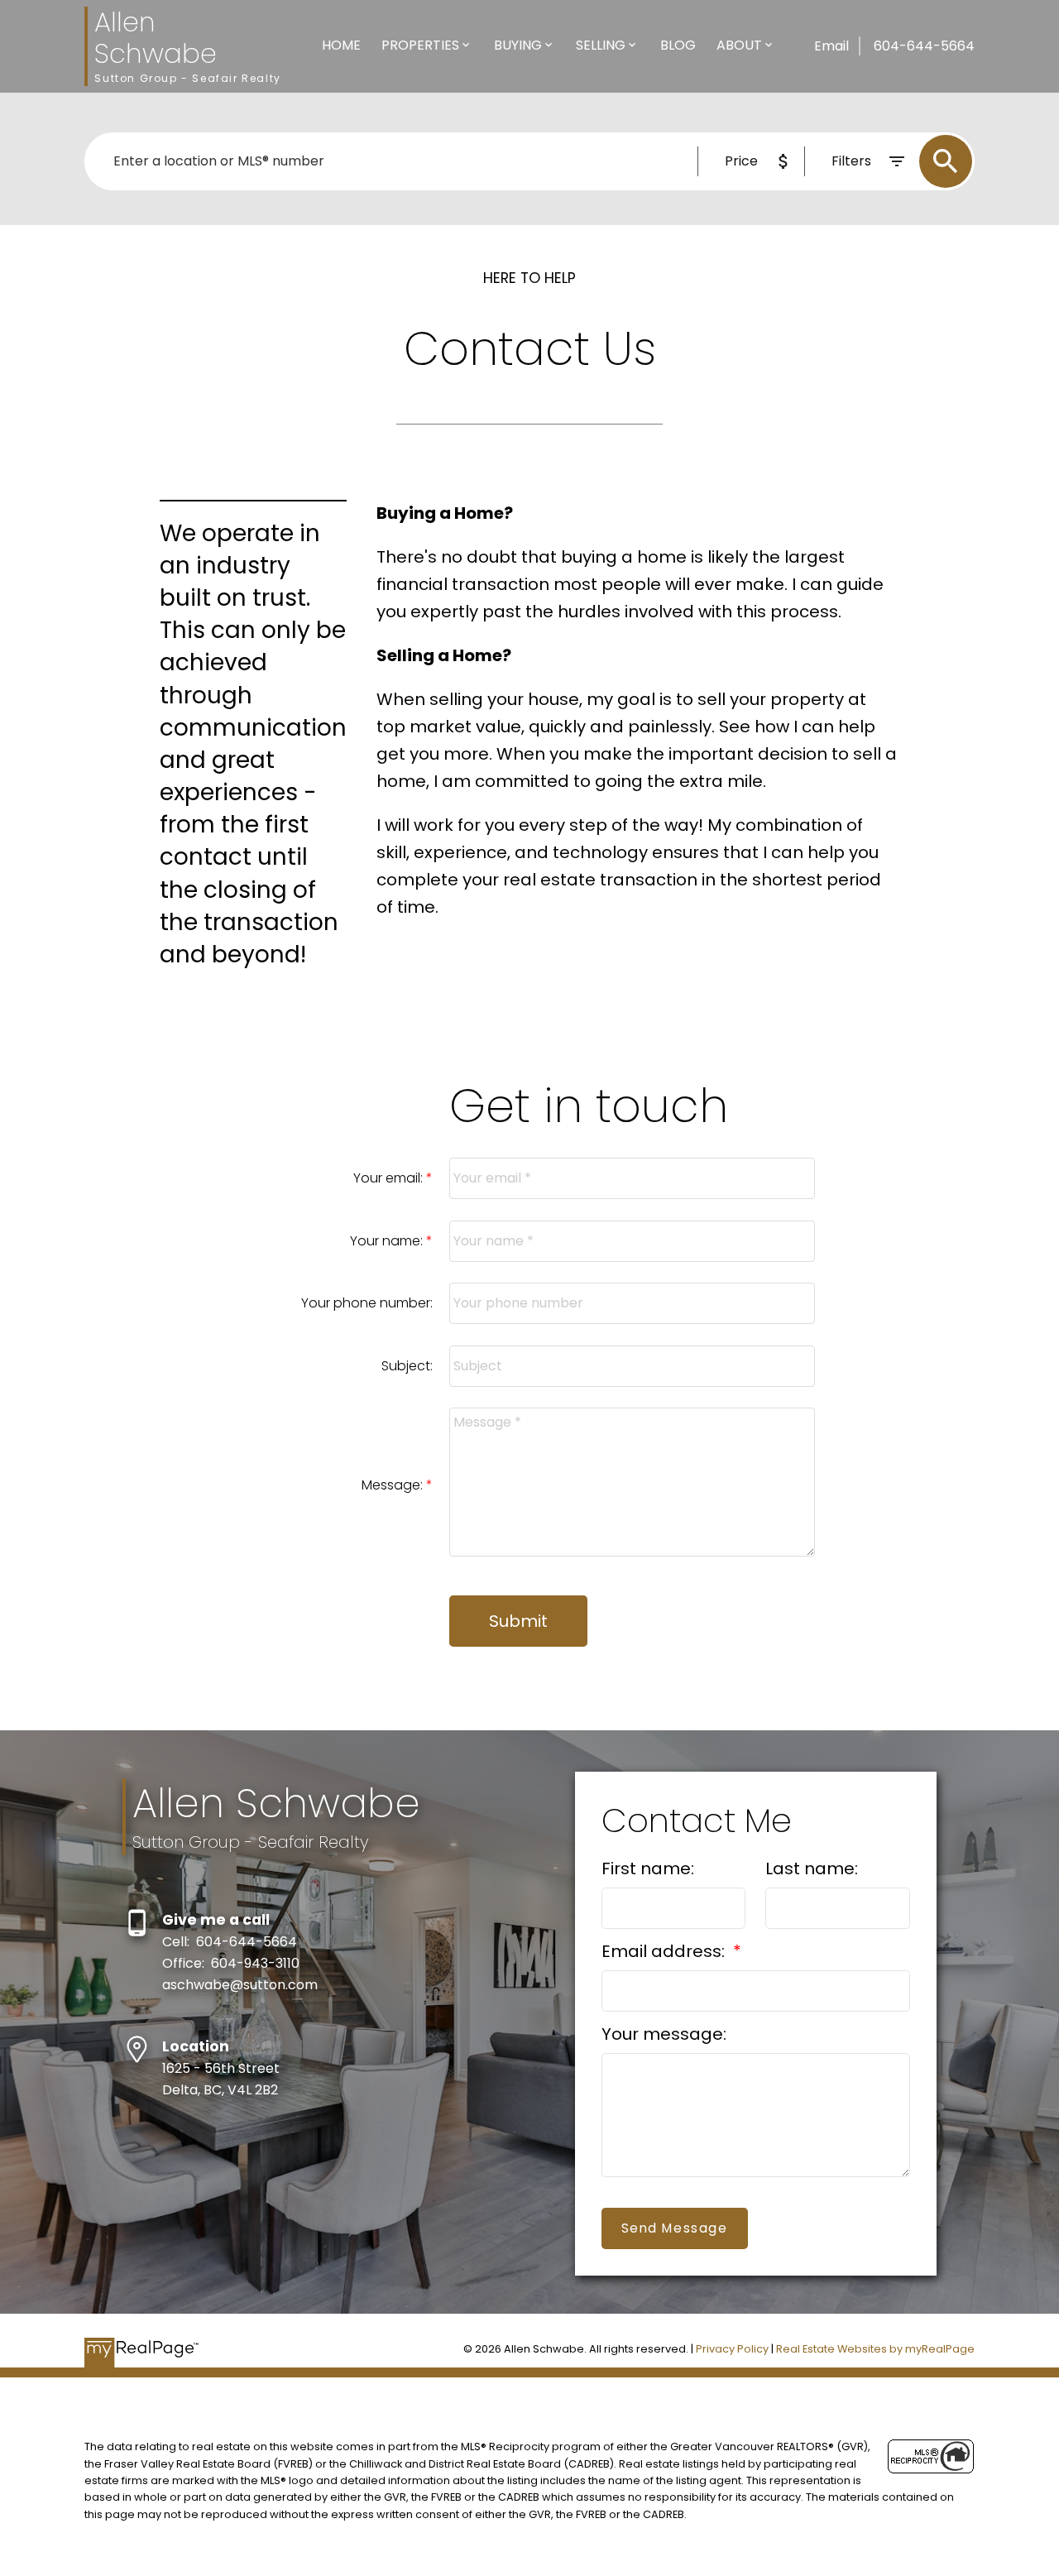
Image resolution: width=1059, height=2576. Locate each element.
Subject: (407, 1366)
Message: (394, 1485)
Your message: (664, 2034)
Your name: (388, 1241)
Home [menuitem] (341, 45)
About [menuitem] (739, 45)
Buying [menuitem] (518, 45)
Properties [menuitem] (420, 45)
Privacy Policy (732, 2349)
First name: (648, 1868)
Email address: (665, 1951)
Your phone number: (367, 1303)
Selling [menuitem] (601, 45)
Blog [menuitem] (678, 45)
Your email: (390, 1178)
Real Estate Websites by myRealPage (875, 2349)
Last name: (812, 1868)
